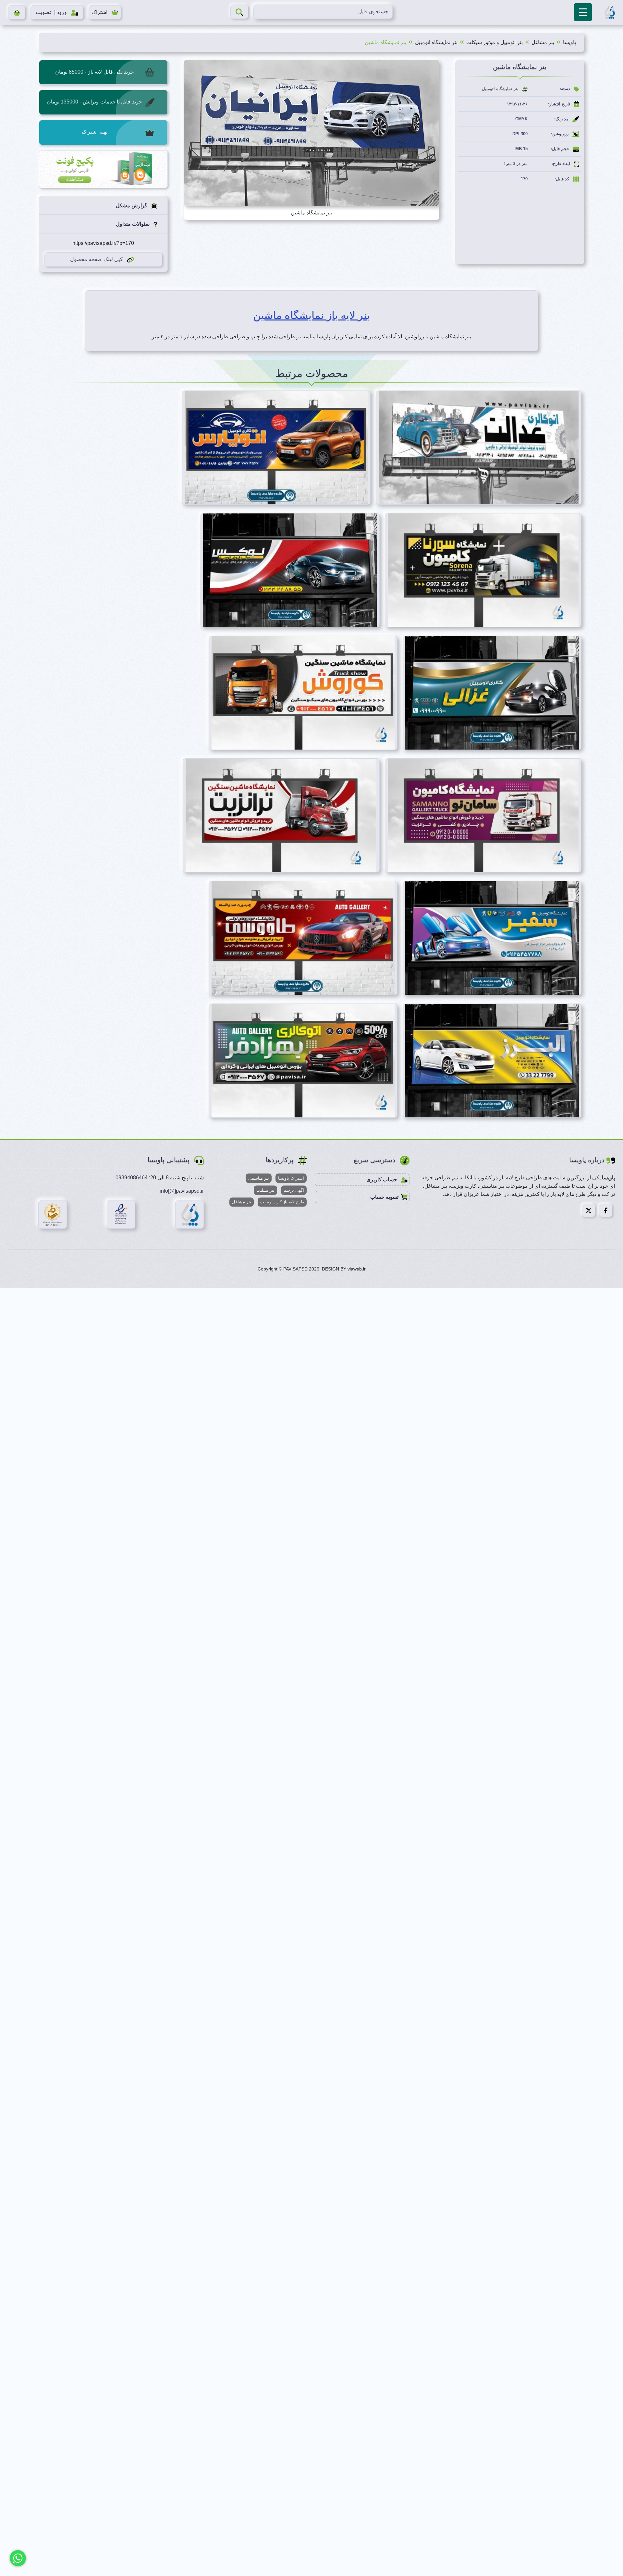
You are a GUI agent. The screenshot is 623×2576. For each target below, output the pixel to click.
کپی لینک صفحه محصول (96, 259)
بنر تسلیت (265, 1190)
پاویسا (569, 42)
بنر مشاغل (543, 42)
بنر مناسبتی (259, 1178)
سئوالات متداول (133, 224)
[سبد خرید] (17, 12)
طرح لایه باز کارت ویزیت (282, 1202)
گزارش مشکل (132, 205)
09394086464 (132, 1178)
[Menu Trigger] (583, 12)
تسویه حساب (384, 1197)
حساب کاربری (382, 1180)
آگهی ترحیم (294, 1190)
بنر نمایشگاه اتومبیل (436, 42)
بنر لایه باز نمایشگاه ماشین (311, 315)
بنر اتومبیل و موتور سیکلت (495, 42)
